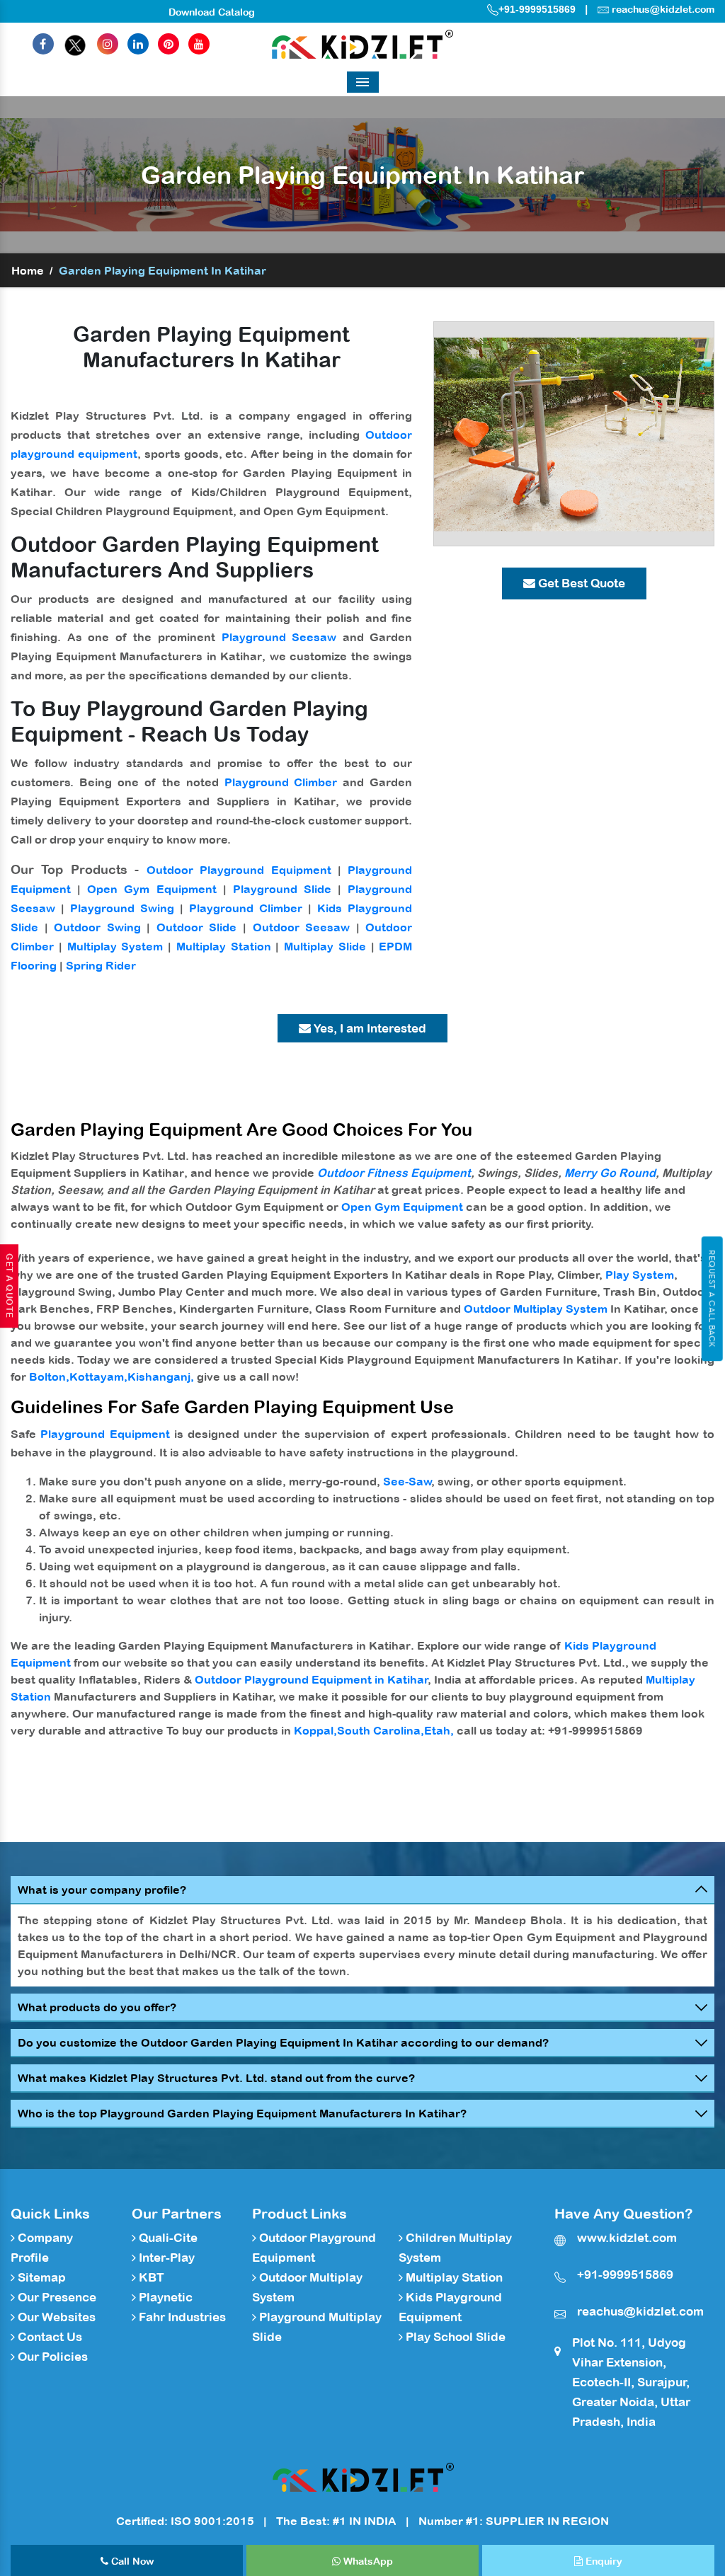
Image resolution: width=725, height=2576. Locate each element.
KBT (150, 2277)
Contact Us (48, 2337)
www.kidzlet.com (627, 2238)
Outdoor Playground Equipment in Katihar (312, 1679)
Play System (640, 1275)
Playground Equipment (105, 1434)
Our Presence (56, 2297)
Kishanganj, (161, 1376)
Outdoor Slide (197, 927)
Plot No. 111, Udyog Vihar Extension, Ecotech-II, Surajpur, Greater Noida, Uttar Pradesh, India (631, 2382)
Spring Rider (101, 965)
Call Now (131, 2561)
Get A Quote (9, 1286)
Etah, (439, 1730)
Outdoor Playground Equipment (239, 870)
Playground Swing (122, 908)
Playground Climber (281, 782)
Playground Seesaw (279, 637)
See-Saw (407, 1481)
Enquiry (603, 2561)
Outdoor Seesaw (302, 927)
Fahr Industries (181, 2317)
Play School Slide (454, 2337)
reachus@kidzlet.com (663, 9)
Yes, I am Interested (369, 1028)
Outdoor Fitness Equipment (394, 1173)
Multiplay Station (224, 946)
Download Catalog (212, 12)
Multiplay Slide (325, 946)
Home (28, 270)
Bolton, (49, 1376)
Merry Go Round (610, 1173)
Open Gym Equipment (152, 889)
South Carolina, (381, 1730)
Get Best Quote (580, 583)
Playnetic (164, 2297)
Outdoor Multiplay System (536, 1309)
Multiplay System (115, 946)
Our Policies (51, 2357)
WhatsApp (367, 2561)
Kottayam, (98, 1376)
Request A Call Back (712, 1299)
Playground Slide (282, 889)
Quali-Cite (167, 2238)
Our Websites (55, 2317)
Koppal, (315, 1730)
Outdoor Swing (97, 927)
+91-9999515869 (537, 9)
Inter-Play (165, 2258)
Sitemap (40, 2277)
